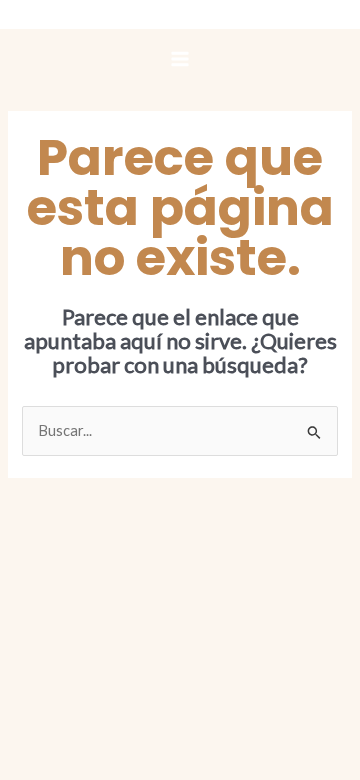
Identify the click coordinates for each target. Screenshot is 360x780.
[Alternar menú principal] (180, 59)
